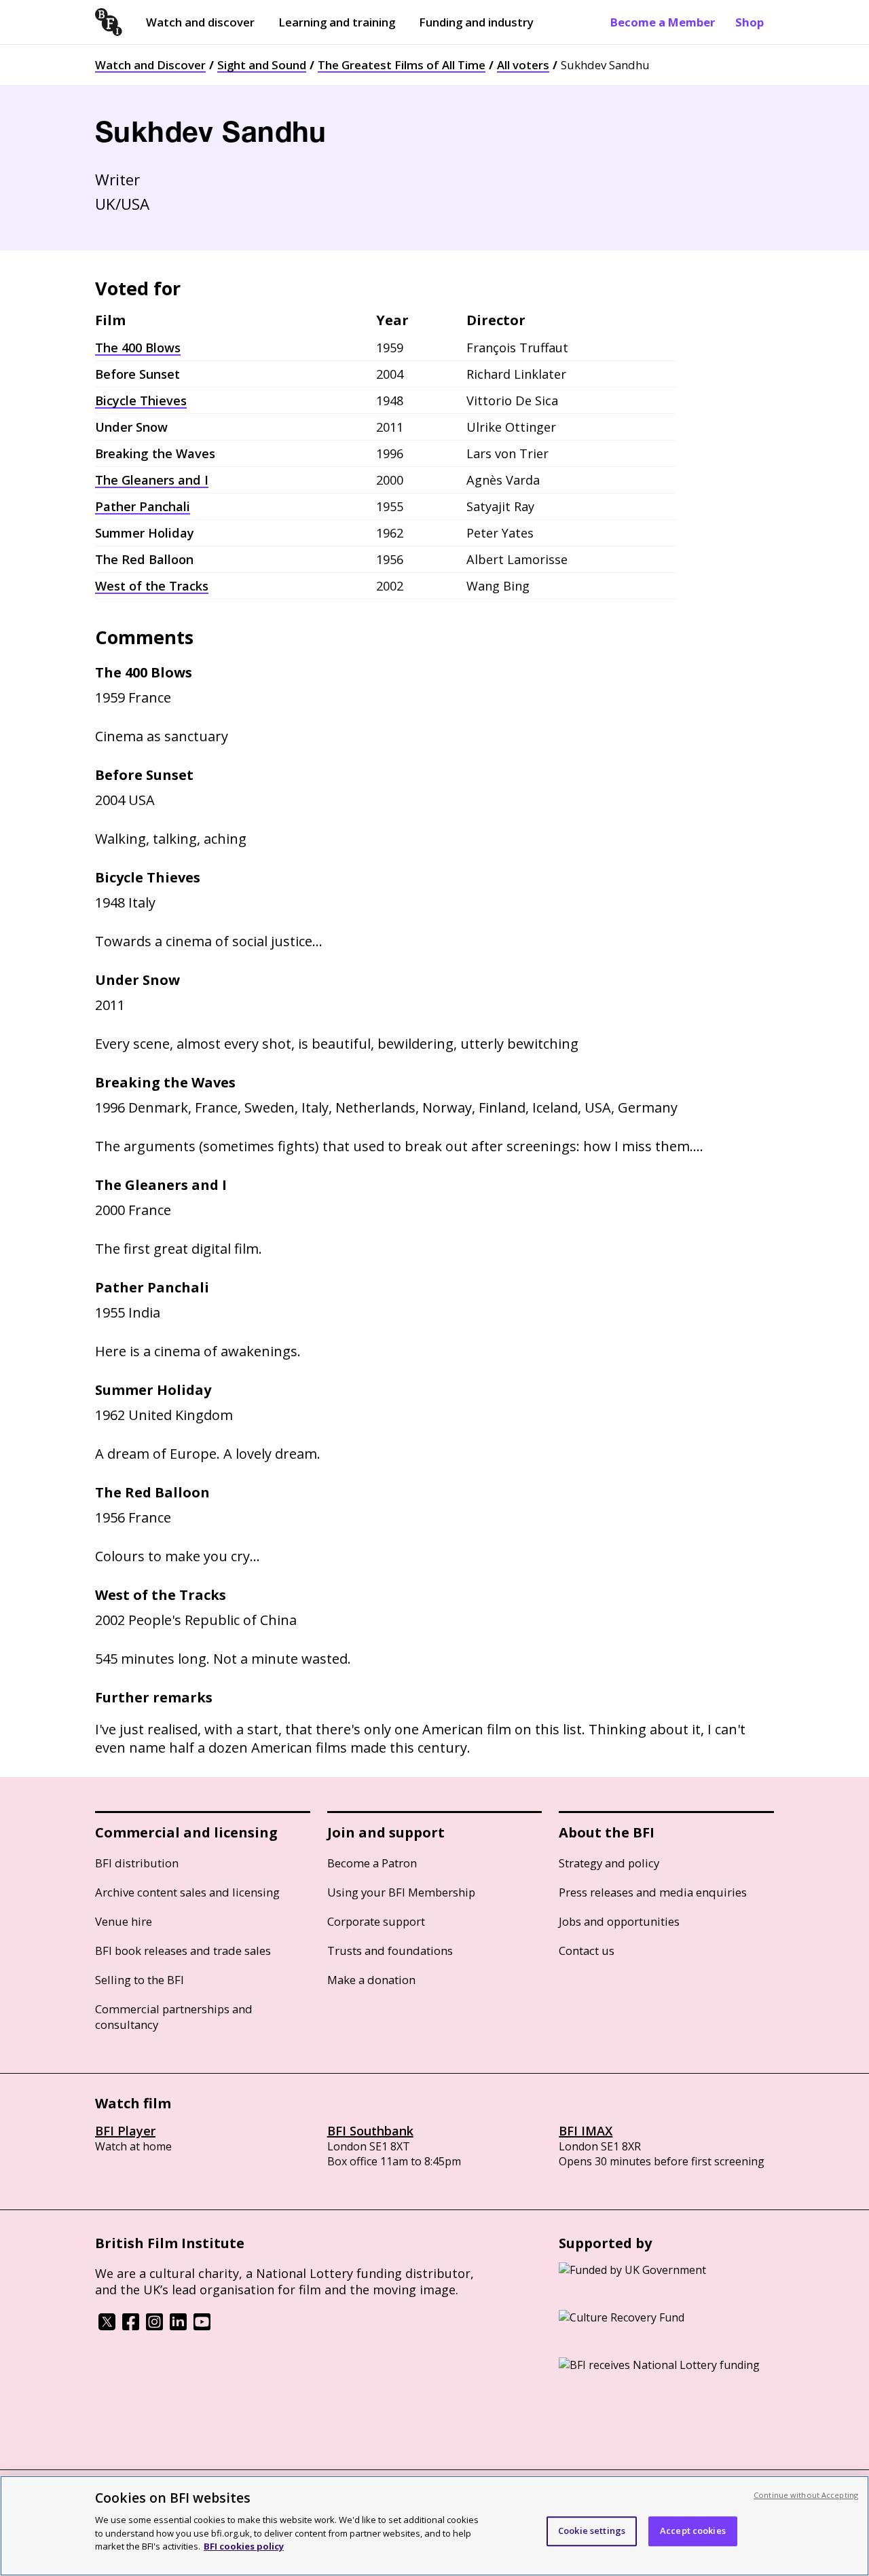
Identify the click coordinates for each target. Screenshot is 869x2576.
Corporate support (376, 1921)
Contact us (587, 1950)
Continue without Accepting (806, 2495)
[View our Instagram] (154, 2326)
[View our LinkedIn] (178, 2326)
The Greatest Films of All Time (402, 65)
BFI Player (125, 2131)
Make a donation (371, 1980)
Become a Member (663, 22)
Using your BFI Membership (401, 1892)
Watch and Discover (150, 65)
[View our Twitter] (107, 2326)
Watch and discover (200, 22)
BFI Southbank (370, 2131)
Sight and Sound (262, 65)
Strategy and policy (609, 1863)
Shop (750, 22)
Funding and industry (476, 22)
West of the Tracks (152, 586)
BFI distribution (137, 1863)
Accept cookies (693, 2531)
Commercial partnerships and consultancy (174, 2017)
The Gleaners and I (152, 480)
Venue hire (124, 1921)
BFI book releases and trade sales (183, 1950)
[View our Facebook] (131, 2326)
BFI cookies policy (244, 2545)
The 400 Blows (138, 348)
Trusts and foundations (390, 1950)
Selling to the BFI (140, 1980)
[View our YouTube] (202, 2326)
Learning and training (337, 22)
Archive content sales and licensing (187, 1892)
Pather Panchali (143, 506)
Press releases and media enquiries (653, 1892)
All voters (523, 65)
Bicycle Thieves (141, 400)
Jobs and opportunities (619, 1921)
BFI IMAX (586, 2131)
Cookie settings (592, 2531)
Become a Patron (372, 1863)
